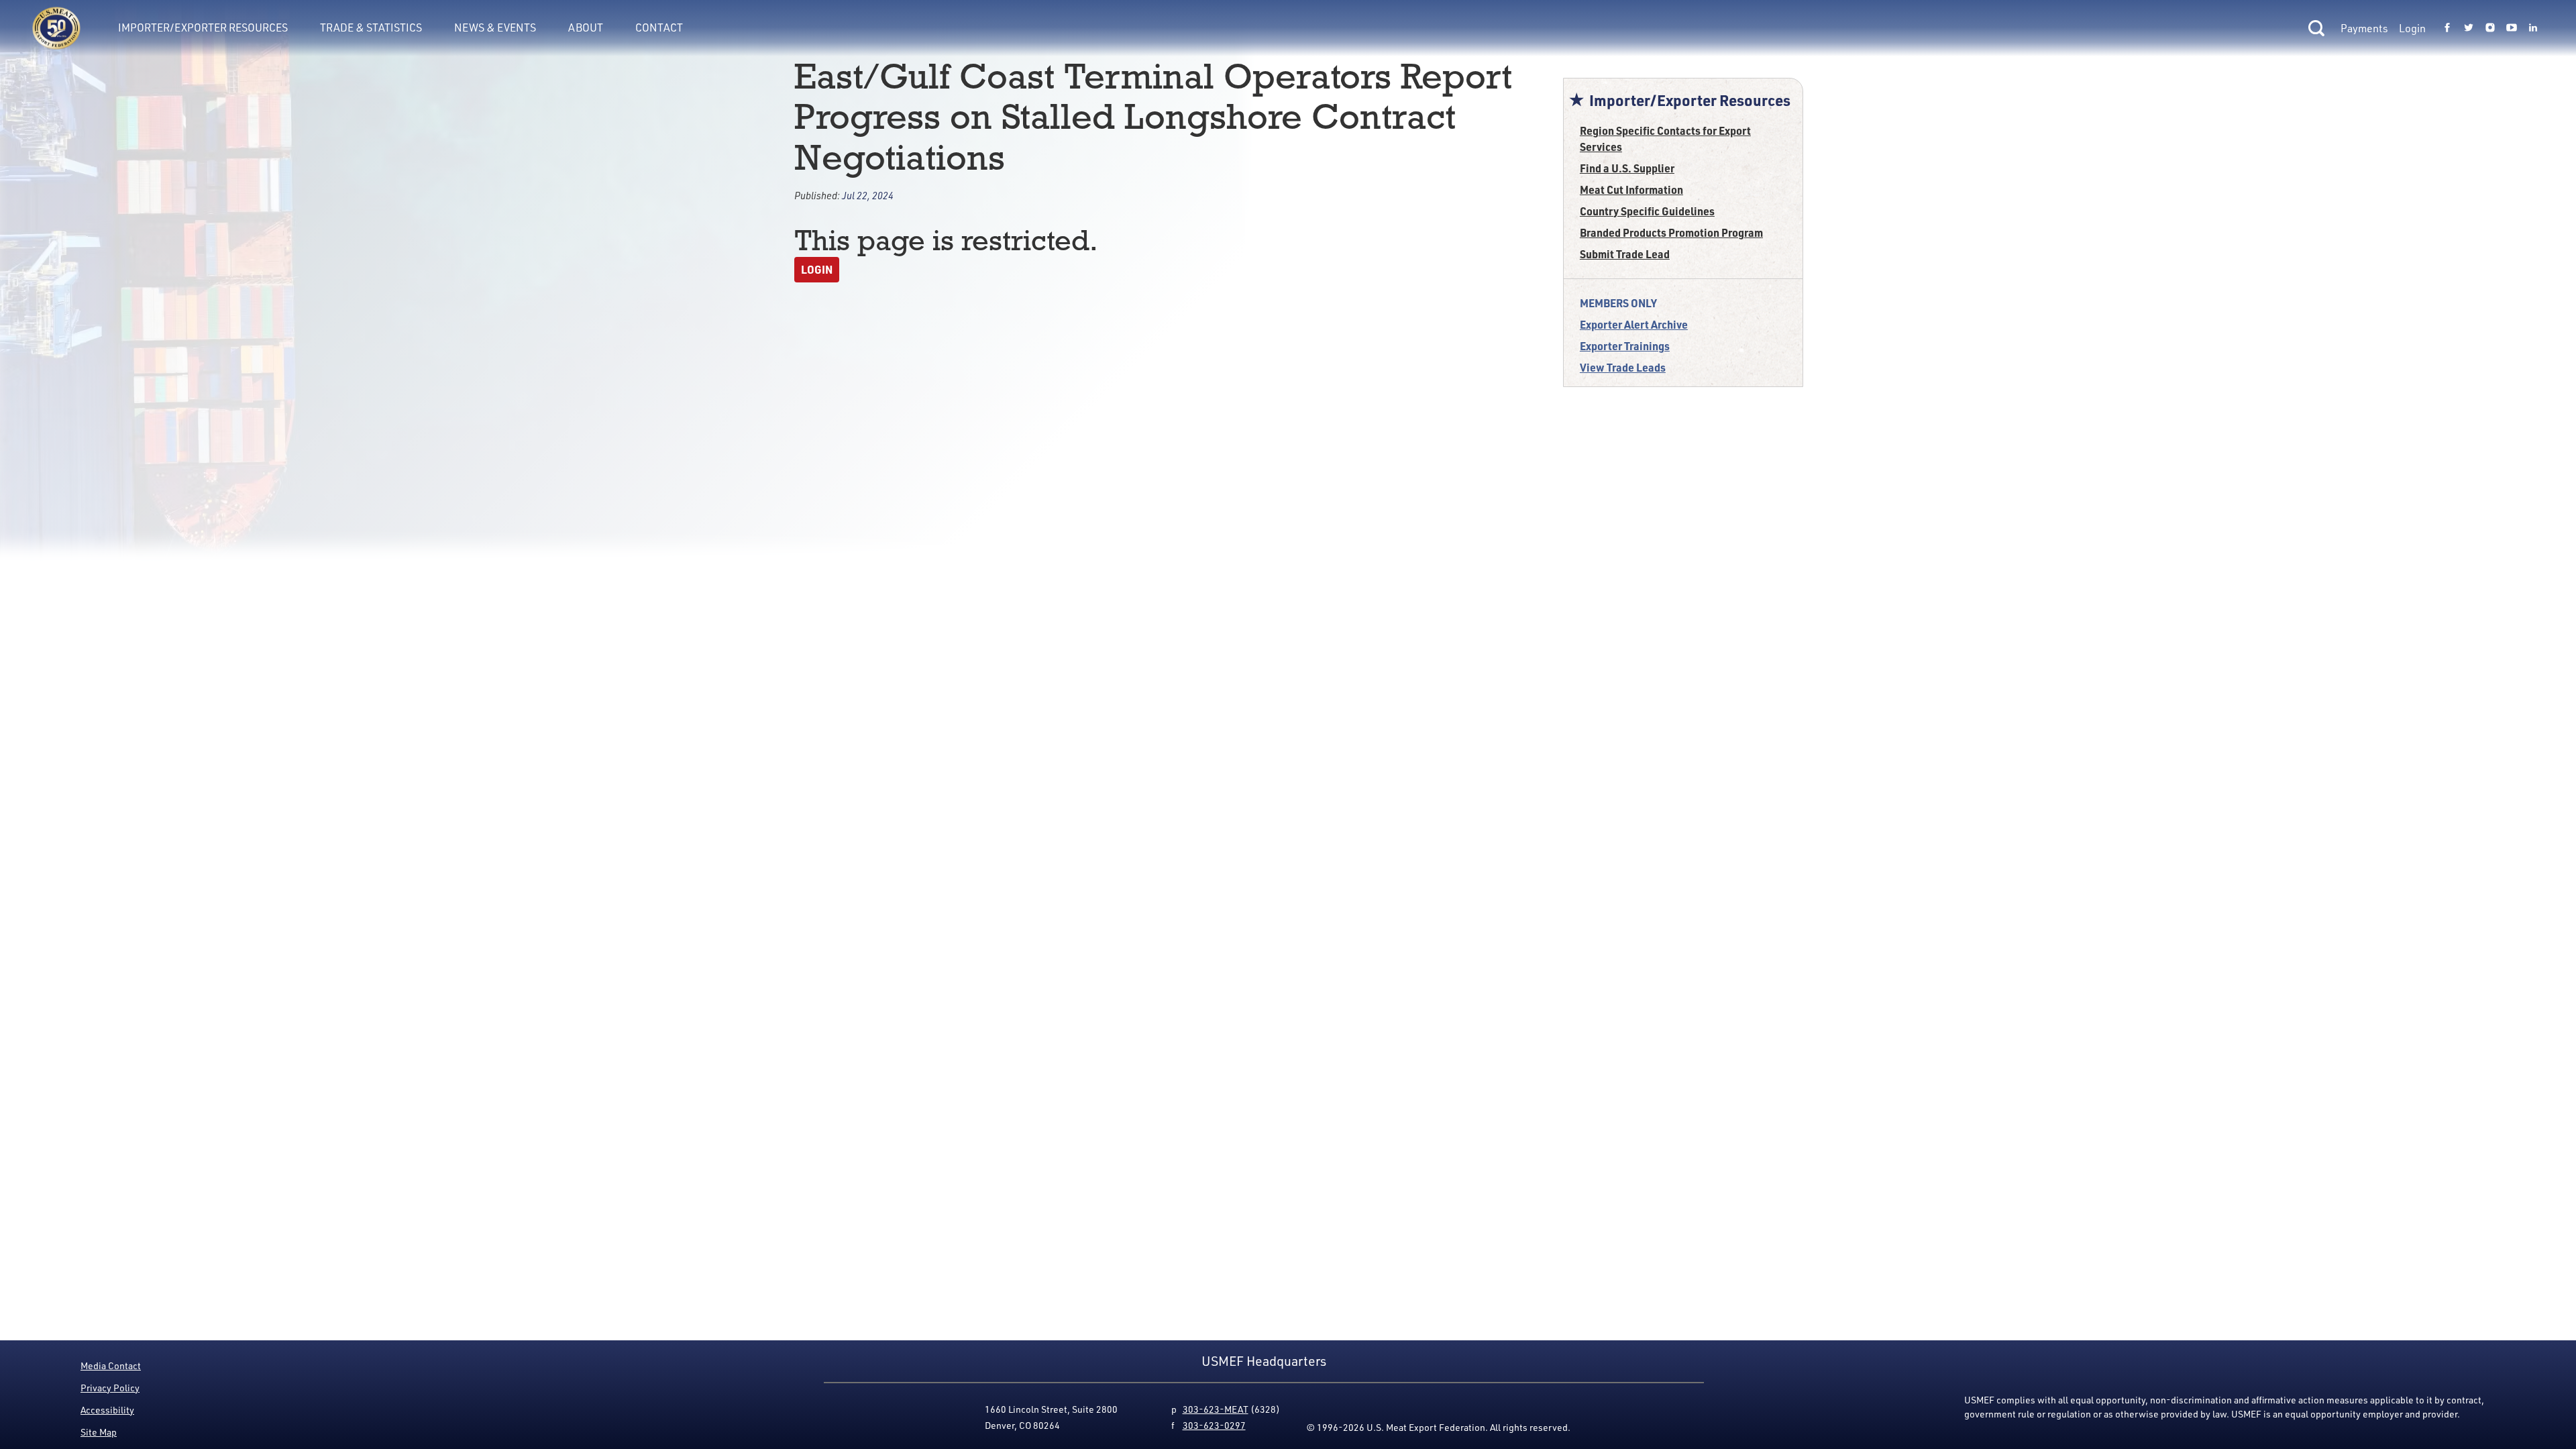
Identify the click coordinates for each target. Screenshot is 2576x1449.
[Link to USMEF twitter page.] (2469, 28)
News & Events (495, 28)
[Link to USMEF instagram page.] (2490, 28)
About (586, 28)
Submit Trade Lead (1625, 254)
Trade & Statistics (371, 28)
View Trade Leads (1623, 367)
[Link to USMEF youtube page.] (2512, 28)
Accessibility (107, 1410)
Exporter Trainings (1625, 346)
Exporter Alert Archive (1634, 324)
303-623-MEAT (1216, 1409)
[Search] (2316, 28)
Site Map (99, 1432)
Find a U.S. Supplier (1627, 168)
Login (2412, 28)
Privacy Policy (110, 1388)
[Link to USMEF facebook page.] (2447, 28)
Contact (659, 28)
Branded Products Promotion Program (1671, 232)
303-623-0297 (1214, 1425)
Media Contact (111, 1365)
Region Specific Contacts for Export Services (1665, 139)
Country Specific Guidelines (1647, 211)
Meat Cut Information (1631, 190)
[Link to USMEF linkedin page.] (2533, 28)
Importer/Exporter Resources (203, 28)
